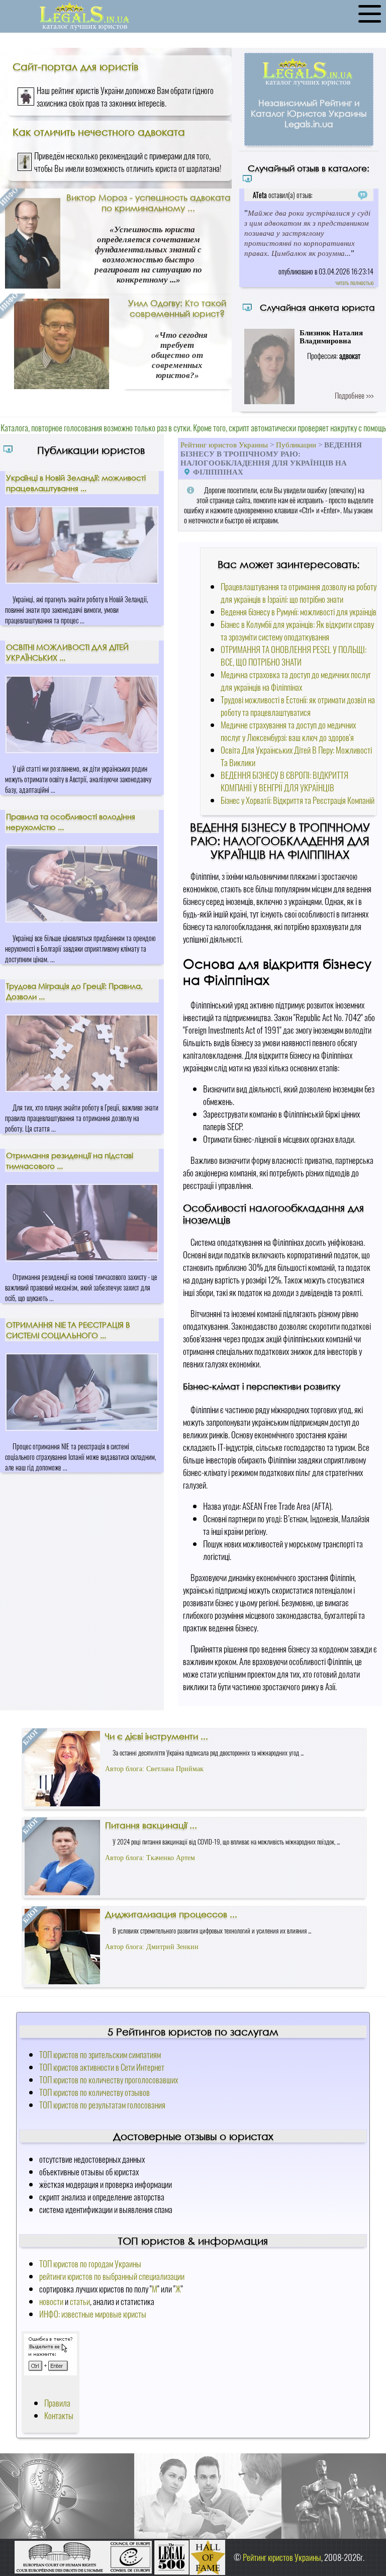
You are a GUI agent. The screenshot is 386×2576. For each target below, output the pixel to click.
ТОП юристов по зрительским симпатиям (100, 2054)
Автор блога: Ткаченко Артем (150, 1858)
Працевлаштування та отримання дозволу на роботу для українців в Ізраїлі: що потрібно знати (299, 593)
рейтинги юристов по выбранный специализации (112, 2276)
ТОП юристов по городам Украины (90, 2264)
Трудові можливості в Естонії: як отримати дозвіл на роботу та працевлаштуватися (298, 706)
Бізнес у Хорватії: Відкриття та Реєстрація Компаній (298, 800)
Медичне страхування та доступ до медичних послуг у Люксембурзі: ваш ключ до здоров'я (288, 731)
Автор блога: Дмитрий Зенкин (152, 1947)
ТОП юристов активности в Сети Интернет (102, 2067)
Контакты (59, 2415)
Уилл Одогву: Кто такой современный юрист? (177, 308)
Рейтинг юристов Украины (224, 445)
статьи (80, 2301)
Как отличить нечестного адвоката (99, 132)
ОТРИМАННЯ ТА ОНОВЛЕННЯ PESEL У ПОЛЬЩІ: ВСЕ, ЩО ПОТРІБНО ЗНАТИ (294, 656)
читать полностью (354, 282)
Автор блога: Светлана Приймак (154, 1769)
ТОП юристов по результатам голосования (102, 2105)
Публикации (296, 445)
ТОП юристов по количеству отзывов (94, 2092)
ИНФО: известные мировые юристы (93, 2314)
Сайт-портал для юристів (75, 66)
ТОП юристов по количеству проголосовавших (109, 2080)
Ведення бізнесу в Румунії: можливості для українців (299, 612)
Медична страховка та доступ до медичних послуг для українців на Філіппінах (296, 681)
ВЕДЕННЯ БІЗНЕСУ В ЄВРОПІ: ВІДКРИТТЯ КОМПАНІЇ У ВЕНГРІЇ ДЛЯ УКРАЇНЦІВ (284, 781)
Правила (57, 2403)
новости (51, 2301)
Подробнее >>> (354, 395)
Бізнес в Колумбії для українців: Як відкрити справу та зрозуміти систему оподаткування (297, 630)
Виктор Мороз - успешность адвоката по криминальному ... (149, 203)
